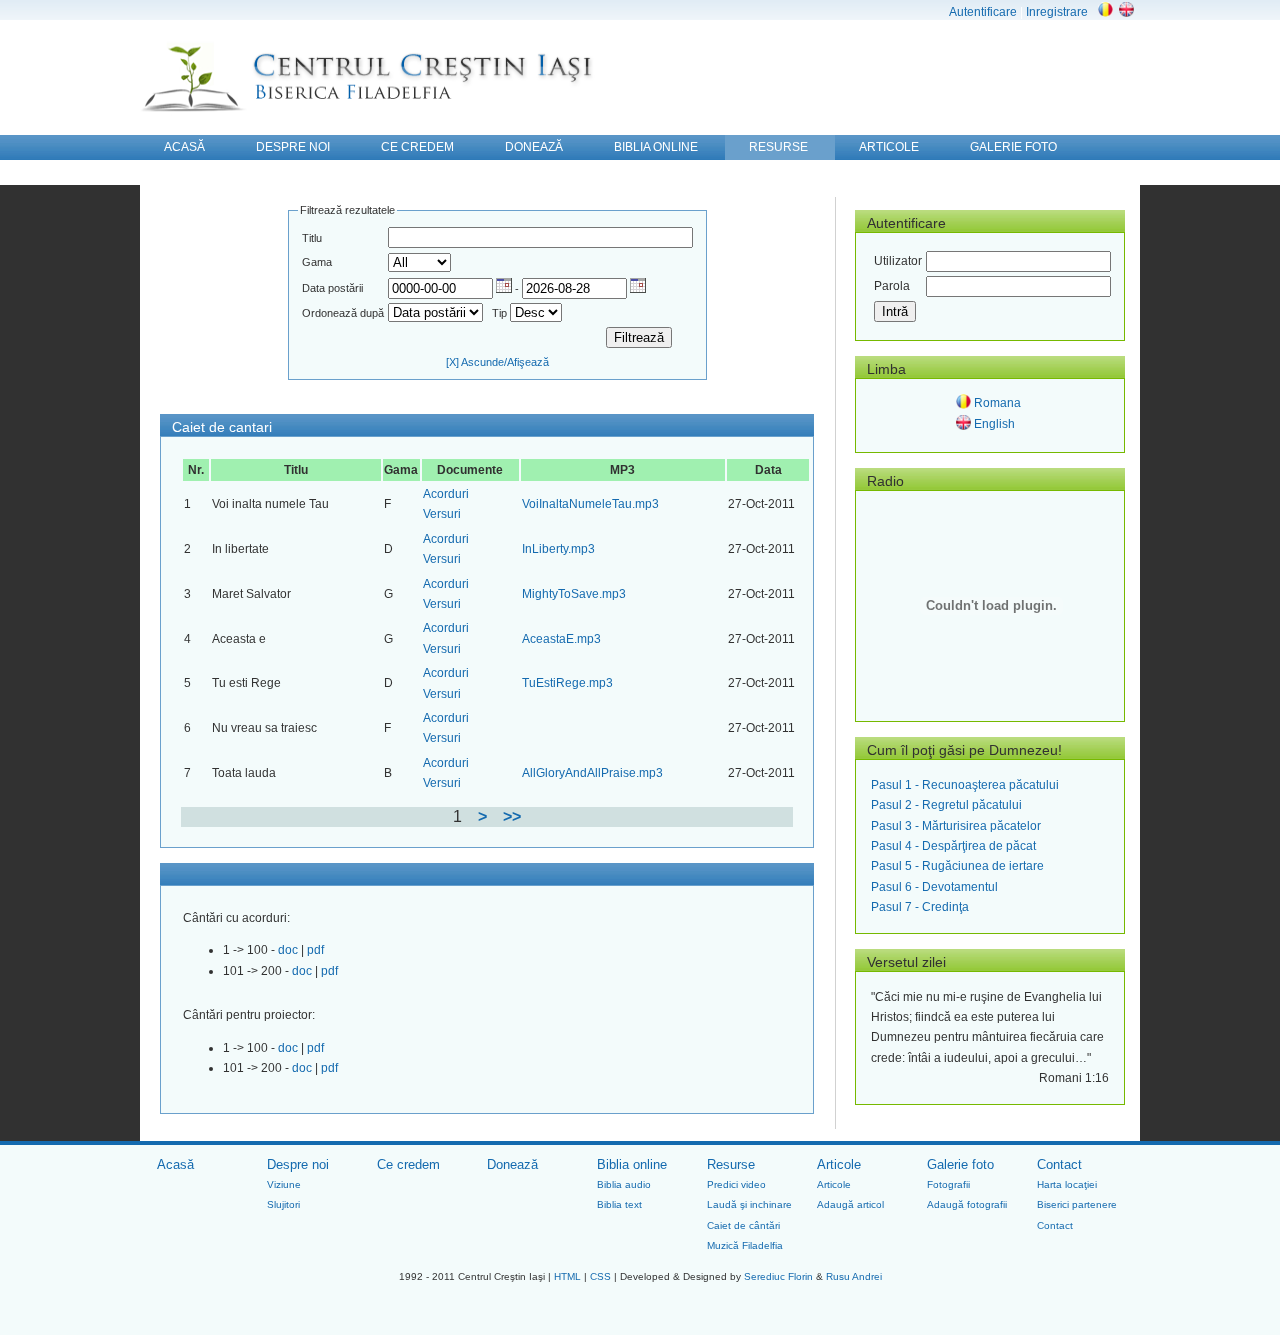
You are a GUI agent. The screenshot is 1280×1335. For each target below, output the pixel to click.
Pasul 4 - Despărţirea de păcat (953, 846)
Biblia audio (624, 1184)
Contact (1059, 1164)
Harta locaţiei (1067, 1184)
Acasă (175, 1164)
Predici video (736, 1184)
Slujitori (283, 1204)
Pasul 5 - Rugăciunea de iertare (957, 866)
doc (289, 950)
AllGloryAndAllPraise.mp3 (592, 773)
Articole (839, 1164)
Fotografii (948, 1184)
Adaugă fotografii (967, 1204)
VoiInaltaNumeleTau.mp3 (590, 504)
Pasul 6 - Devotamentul (934, 887)
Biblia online (632, 1164)
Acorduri (446, 494)
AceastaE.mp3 (561, 639)
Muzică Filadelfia (745, 1245)
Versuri (442, 514)
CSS (600, 1276)
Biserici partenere (1077, 1204)
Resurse (731, 1164)
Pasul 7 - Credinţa (920, 907)
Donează (512, 1164)
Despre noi (298, 1164)
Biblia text (619, 1204)
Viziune (284, 1184)
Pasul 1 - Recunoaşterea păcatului (965, 785)
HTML (567, 1276)
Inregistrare (1057, 12)
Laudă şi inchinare (749, 1204)
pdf (315, 950)
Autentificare (983, 12)
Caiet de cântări (743, 1225)
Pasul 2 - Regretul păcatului (946, 805)
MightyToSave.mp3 (574, 594)
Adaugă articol (850, 1204)
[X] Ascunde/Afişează (497, 362)
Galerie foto (960, 1164)
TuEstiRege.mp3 (567, 683)
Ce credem (408, 1164)
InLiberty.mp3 (558, 549)
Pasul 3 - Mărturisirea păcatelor (956, 826)
